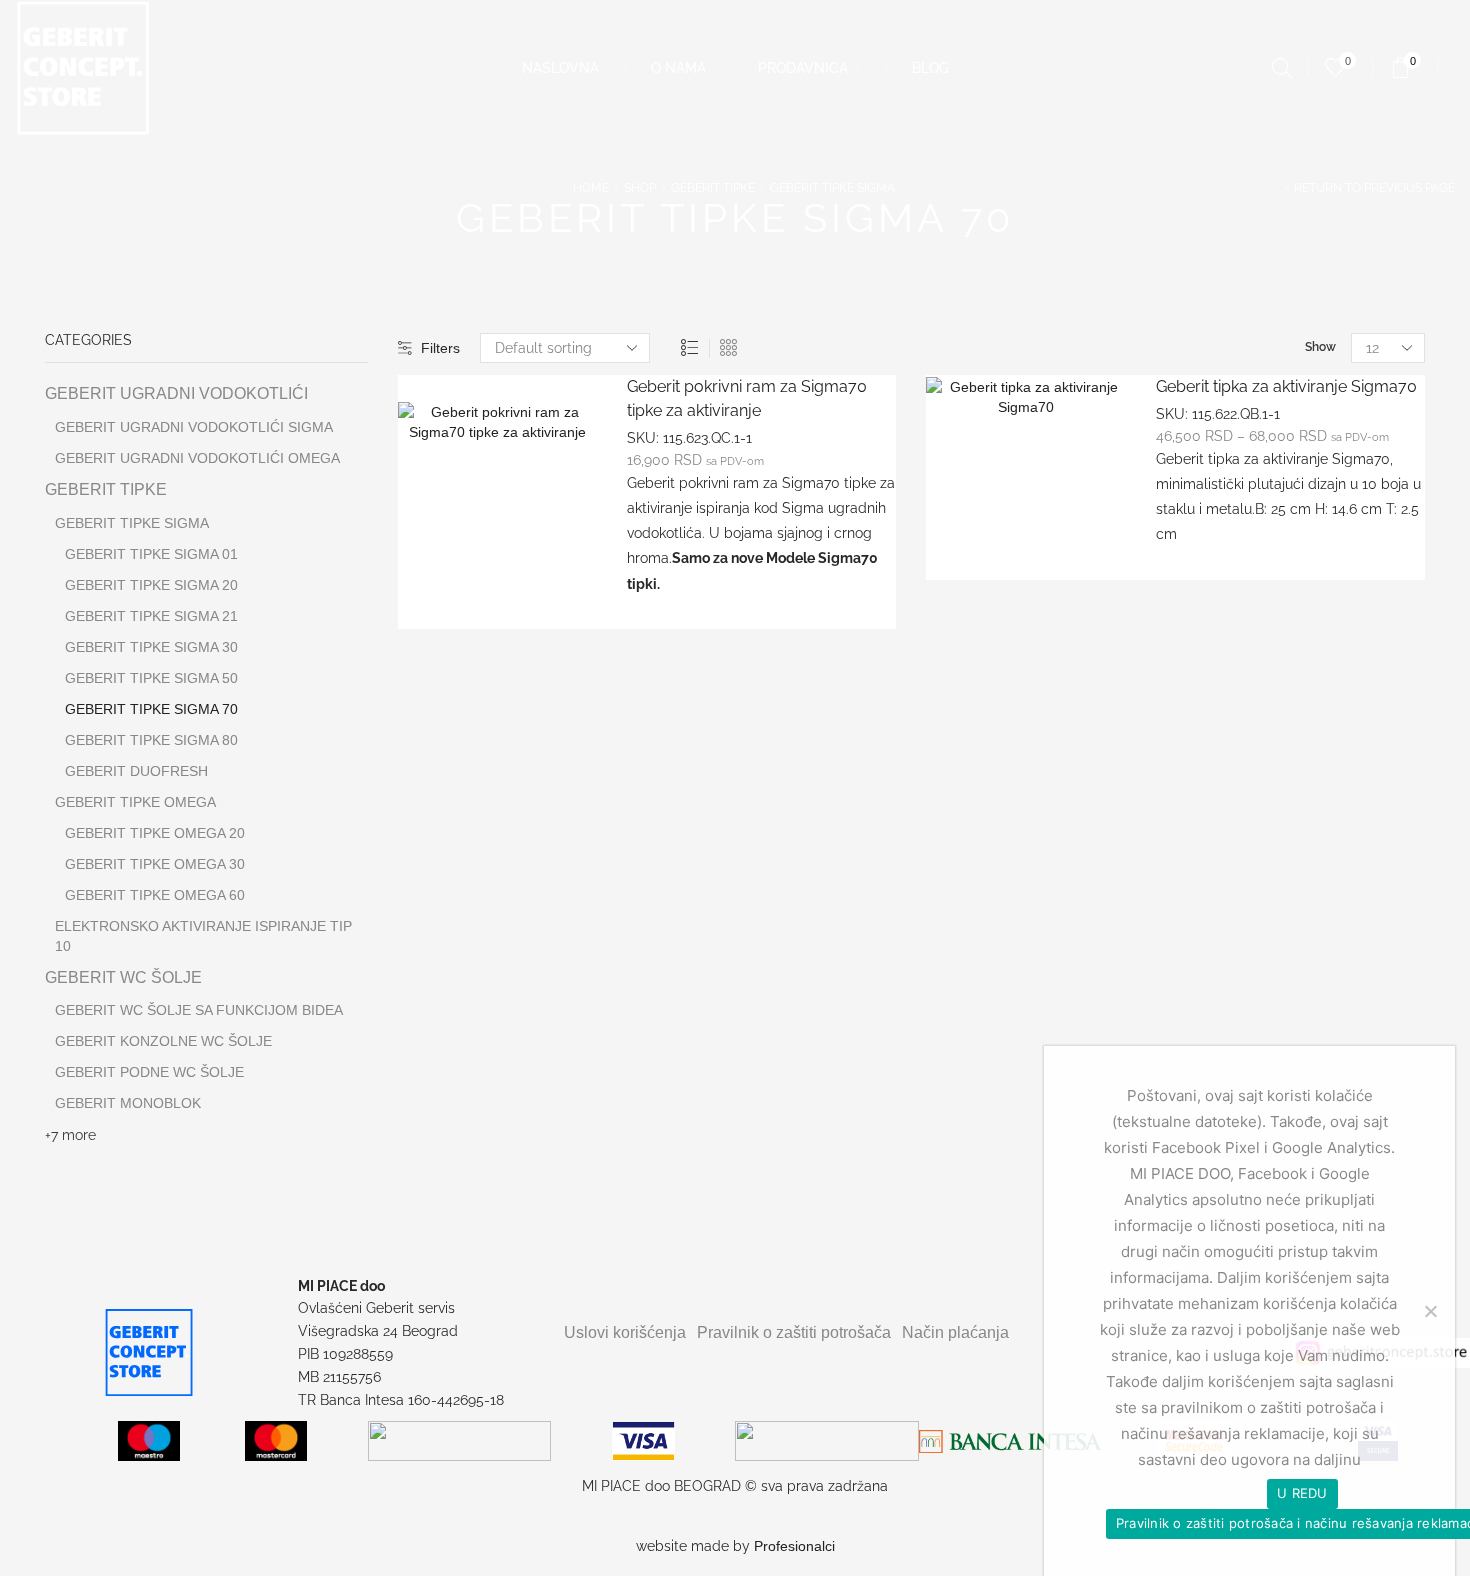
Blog (930, 68)
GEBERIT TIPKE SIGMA (832, 188)
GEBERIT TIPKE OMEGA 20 (155, 833)
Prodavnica (803, 68)
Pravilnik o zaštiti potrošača (794, 1332)
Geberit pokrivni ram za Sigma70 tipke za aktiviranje (747, 398)
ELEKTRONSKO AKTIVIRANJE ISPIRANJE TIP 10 (203, 936)
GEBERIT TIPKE (713, 188)
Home (591, 188)
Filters (440, 348)
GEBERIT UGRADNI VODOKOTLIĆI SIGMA (194, 427)
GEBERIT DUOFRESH (136, 771)
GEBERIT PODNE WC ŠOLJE (149, 1072)
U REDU (1302, 1493)
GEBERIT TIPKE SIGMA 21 (151, 616)
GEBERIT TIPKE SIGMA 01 (151, 554)
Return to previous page (1374, 188)
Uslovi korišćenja (625, 1332)
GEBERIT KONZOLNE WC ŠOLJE (163, 1041)
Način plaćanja (955, 1332)
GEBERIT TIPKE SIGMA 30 (151, 647)
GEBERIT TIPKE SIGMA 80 (151, 740)
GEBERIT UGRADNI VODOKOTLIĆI (176, 393)
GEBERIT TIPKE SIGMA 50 (151, 678)
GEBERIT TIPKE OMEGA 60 (155, 895)
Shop (640, 188)
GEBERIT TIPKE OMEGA (135, 802)
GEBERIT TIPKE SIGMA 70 (151, 709)
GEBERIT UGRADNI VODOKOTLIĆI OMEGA (197, 458)
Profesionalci (794, 1546)
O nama (678, 68)
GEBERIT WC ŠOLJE (123, 977)
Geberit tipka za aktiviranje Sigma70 (1286, 386)
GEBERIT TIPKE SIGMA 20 (151, 585)
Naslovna (560, 68)
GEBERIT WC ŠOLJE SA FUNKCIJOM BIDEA (199, 1010)
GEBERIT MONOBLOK (128, 1103)
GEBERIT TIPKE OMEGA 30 (155, 864)
